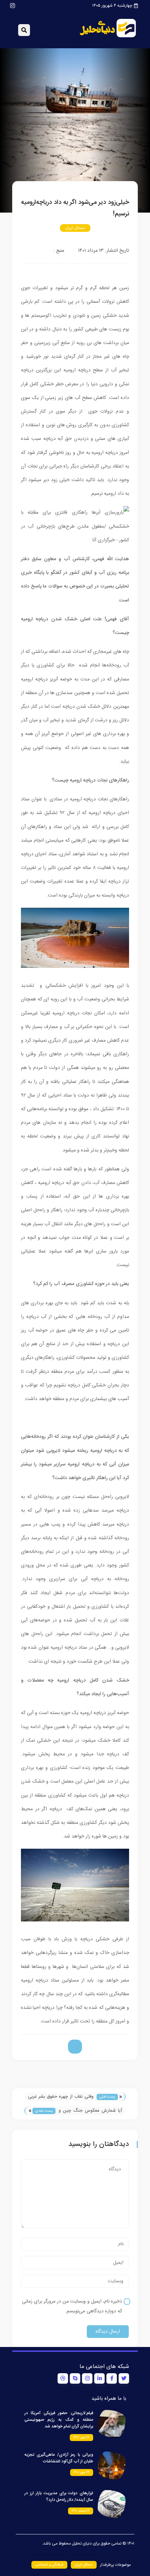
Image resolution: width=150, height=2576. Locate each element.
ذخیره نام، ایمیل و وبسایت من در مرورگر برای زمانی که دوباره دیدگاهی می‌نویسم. (72, 2306)
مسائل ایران (75, 228)
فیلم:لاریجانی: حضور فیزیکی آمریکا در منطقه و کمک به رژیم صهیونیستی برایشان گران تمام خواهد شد (59, 2420)
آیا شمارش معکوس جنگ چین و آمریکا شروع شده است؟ (90, 2111)
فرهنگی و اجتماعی (49, 2565)
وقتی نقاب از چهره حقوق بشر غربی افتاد (61, 2097)
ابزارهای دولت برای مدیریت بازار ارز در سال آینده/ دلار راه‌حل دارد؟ (59, 2496)
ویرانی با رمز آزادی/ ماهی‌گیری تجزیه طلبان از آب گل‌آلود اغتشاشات (59, 2458)
